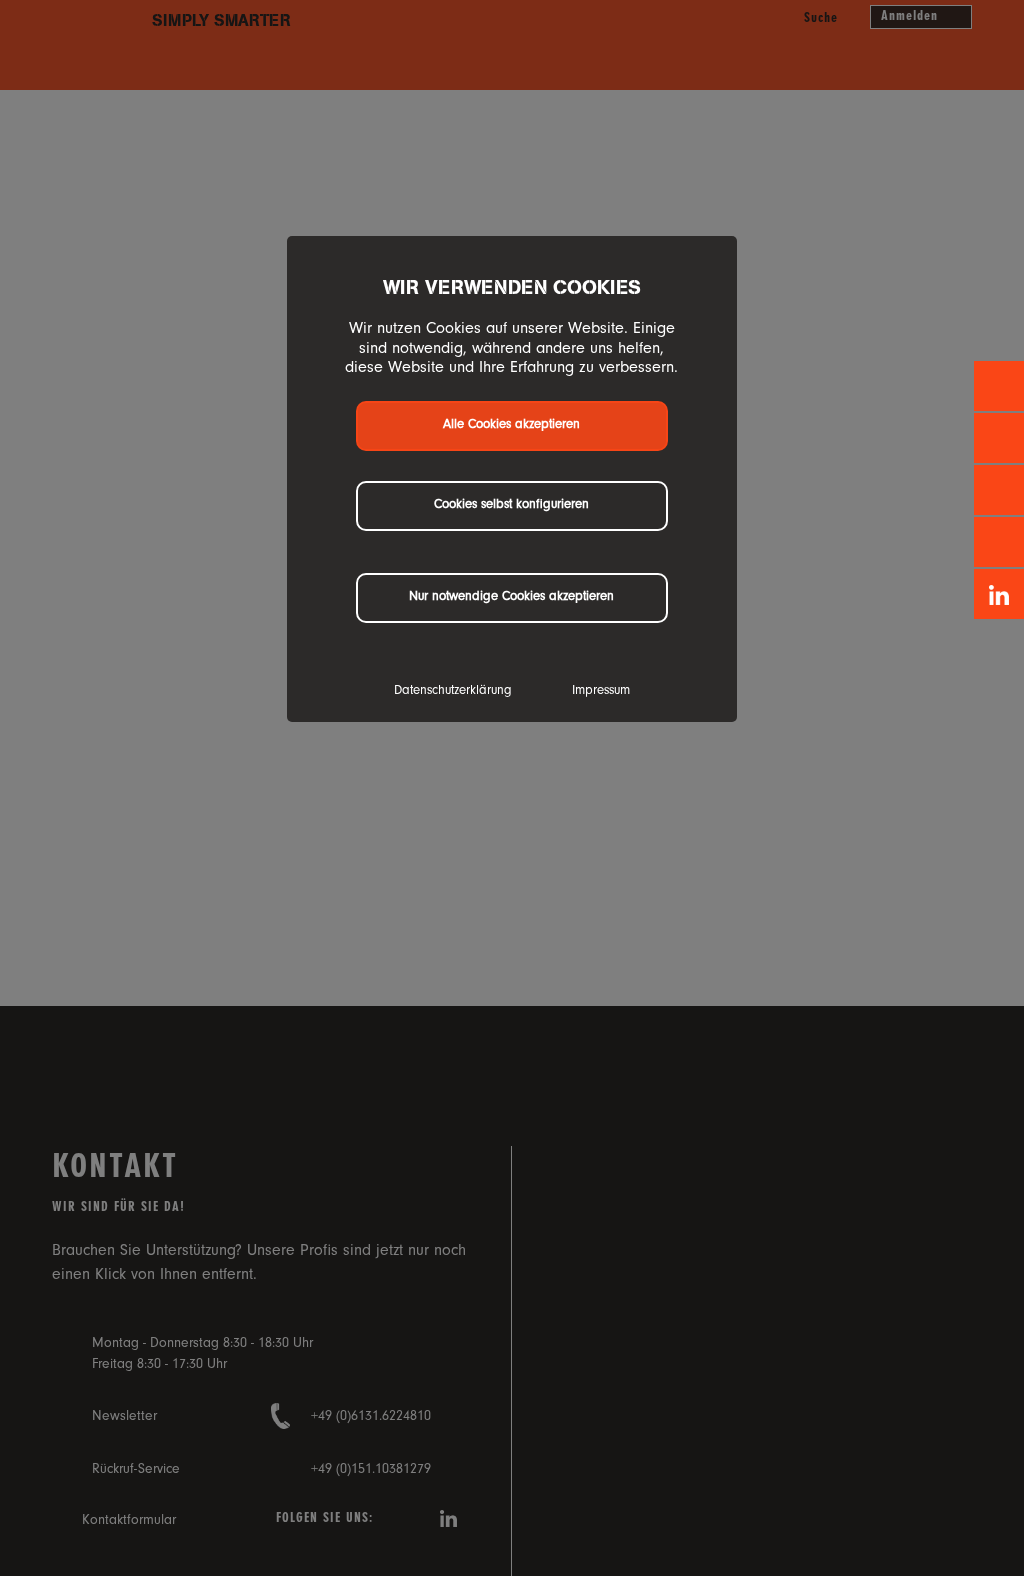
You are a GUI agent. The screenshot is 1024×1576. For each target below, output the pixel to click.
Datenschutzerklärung (453, 691)
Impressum (601, 691)
